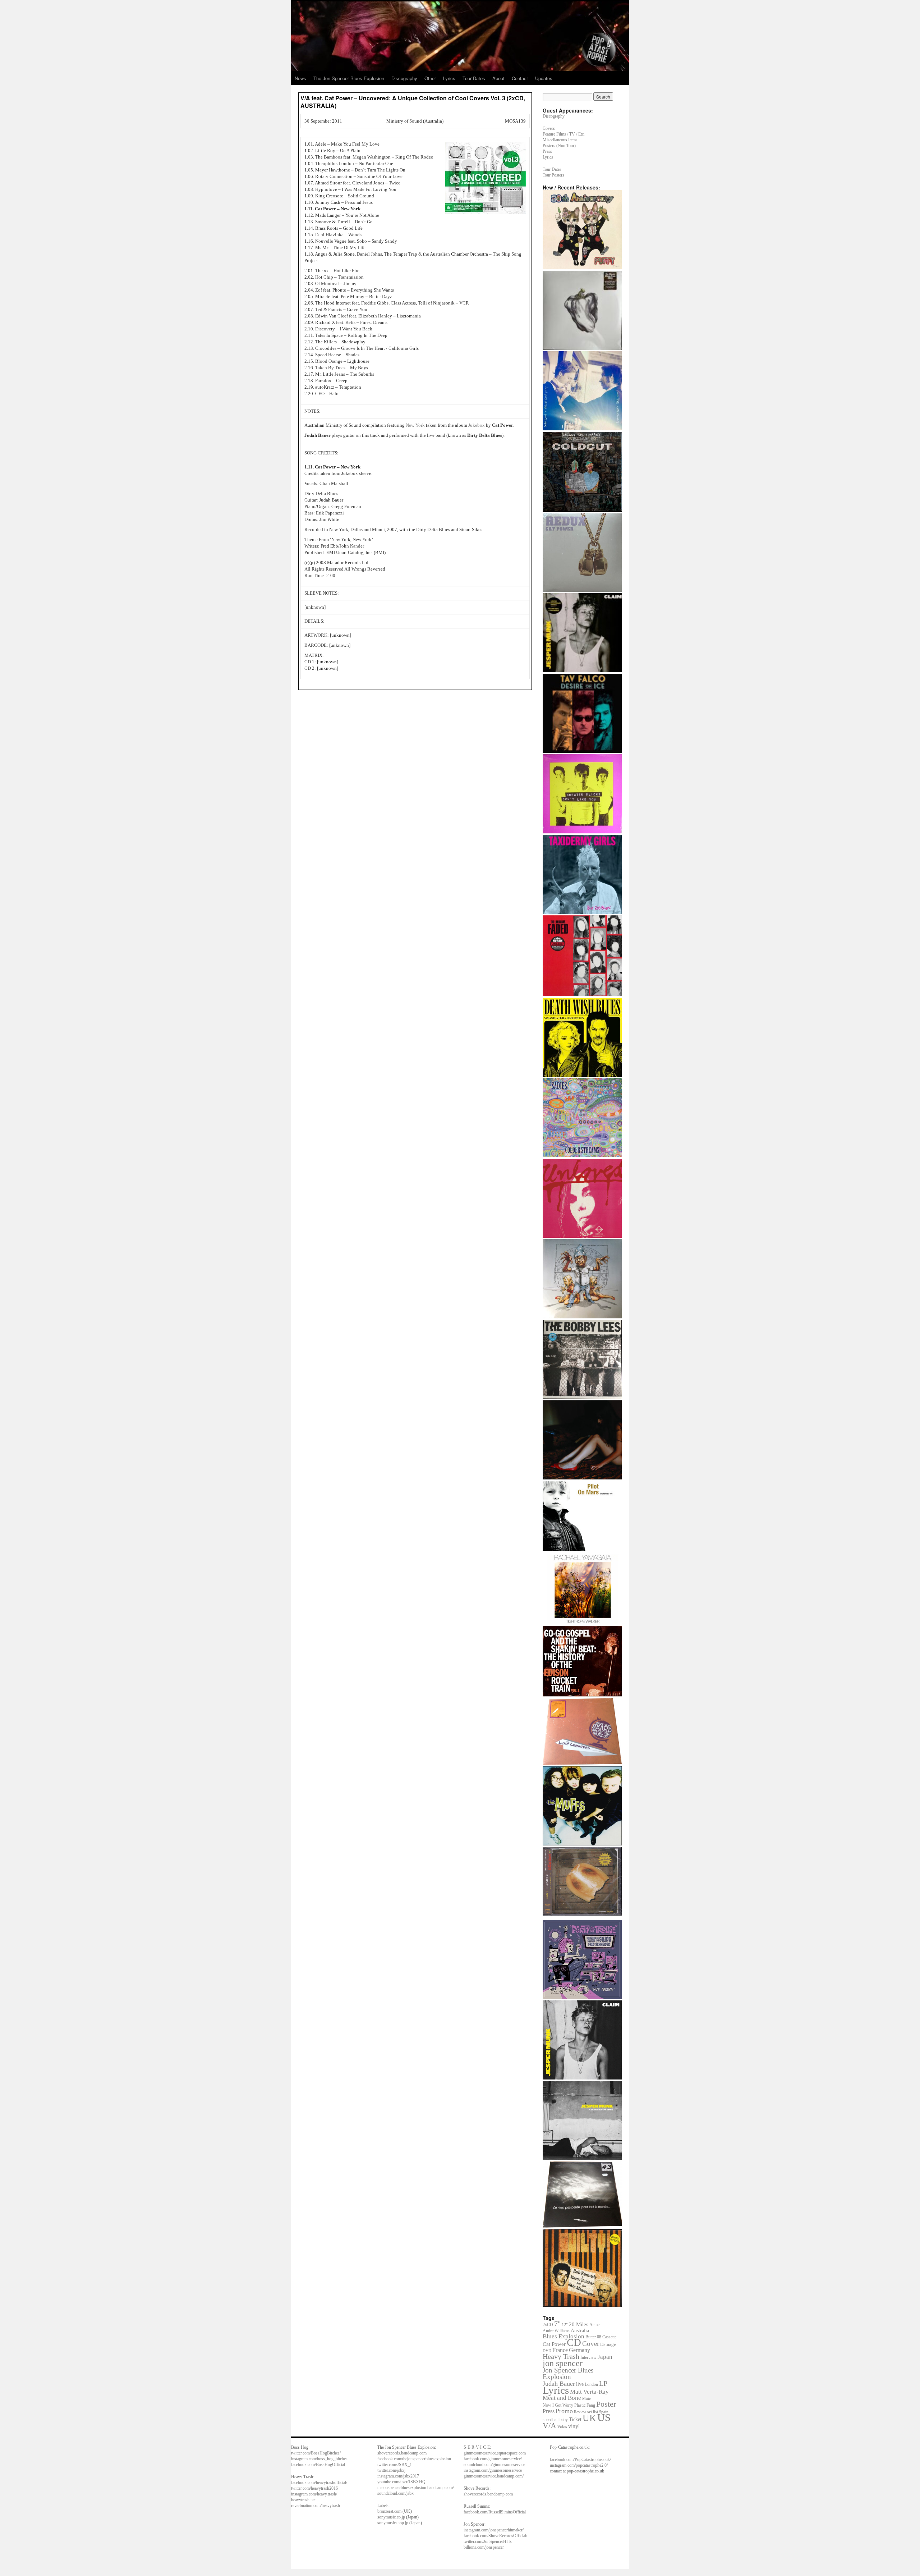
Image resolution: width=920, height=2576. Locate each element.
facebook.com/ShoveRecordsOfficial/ (495, 2536)
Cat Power (554, 2344)
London (591, 2385)
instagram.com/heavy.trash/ (314, 2494)
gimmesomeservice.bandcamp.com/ (494, 2476)
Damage (608, 2344)
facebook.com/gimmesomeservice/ (493, 2459)
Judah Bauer (559, 2384)
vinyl (574, 2426)
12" (565, 2325)
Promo (564, 2411)
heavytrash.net (303, 2500)
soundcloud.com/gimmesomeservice (494, 2465)
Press (547, 151)
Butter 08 (593, 2337)
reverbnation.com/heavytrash (316, 2506)
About (498, 78)
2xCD (548, 2325)
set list (593, 2412)
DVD (547, 2351)
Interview (588, 2357)
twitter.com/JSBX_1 (395, 2465)
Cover (591, 2344)
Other (430, 78)
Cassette (609, 2337)
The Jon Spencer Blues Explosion (349, 78)
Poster (606, 2404)
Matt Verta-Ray (589, 2392)
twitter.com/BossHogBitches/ (316, 2453)
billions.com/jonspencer (484, 2547)
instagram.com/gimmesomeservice (493, 2470)
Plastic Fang (585, 2405)
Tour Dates (474, 78)
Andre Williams (556, 2331)
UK (589, 2418)
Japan (605, 2357)
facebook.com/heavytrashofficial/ (319, 2483)
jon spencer (563, 2363)
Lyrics (449, 78)
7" (557, 2324)
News (300, 78)
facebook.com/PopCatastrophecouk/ (580, 2460)
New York (415, 425)
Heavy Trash (561, 2356)
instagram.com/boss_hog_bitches (319, 2459)
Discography (404, 78)
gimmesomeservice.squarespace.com (495, 2453)
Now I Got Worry (558, 2405)
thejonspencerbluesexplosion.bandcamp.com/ (416, 2488)
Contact (520, 78)
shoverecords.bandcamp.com (402, 2453)
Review (580, 2412)
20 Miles (579, 2324)
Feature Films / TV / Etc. (564, 134)
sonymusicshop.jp (393, 2523)
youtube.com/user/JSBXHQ (401, 2482)
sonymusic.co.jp (391, 2517)
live (580, 2384)
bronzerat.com (389, 2511)
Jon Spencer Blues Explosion (568, 2373)
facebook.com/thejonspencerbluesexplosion (414, 2459)
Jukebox (477, 425)
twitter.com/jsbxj (391, 2470)
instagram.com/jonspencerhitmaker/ (494, 2530)
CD (574, 2342)
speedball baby (555, 2420)
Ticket (575, 2419)
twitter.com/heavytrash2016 (314, 2488)
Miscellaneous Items (560, 140)
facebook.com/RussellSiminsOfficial (495, 2512)
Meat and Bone (562, 2398)
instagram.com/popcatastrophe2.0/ (579, 2465)
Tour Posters (553, 175)
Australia (580, 2331)
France (560, 2350)
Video (562, 2427)
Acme (594, 2325)
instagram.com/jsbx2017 (398, 2476)
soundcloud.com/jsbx (395, 2493)
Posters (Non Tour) (559, 146)
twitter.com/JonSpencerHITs (488, 2541)
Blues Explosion (563, 2336)
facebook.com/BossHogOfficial (318, 2465)
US (604, 2417)
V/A (549, 2426)
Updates (544, 78)
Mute (586, 2398)
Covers (549, 128)
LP (603, 2383)
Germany (579, 2350)
